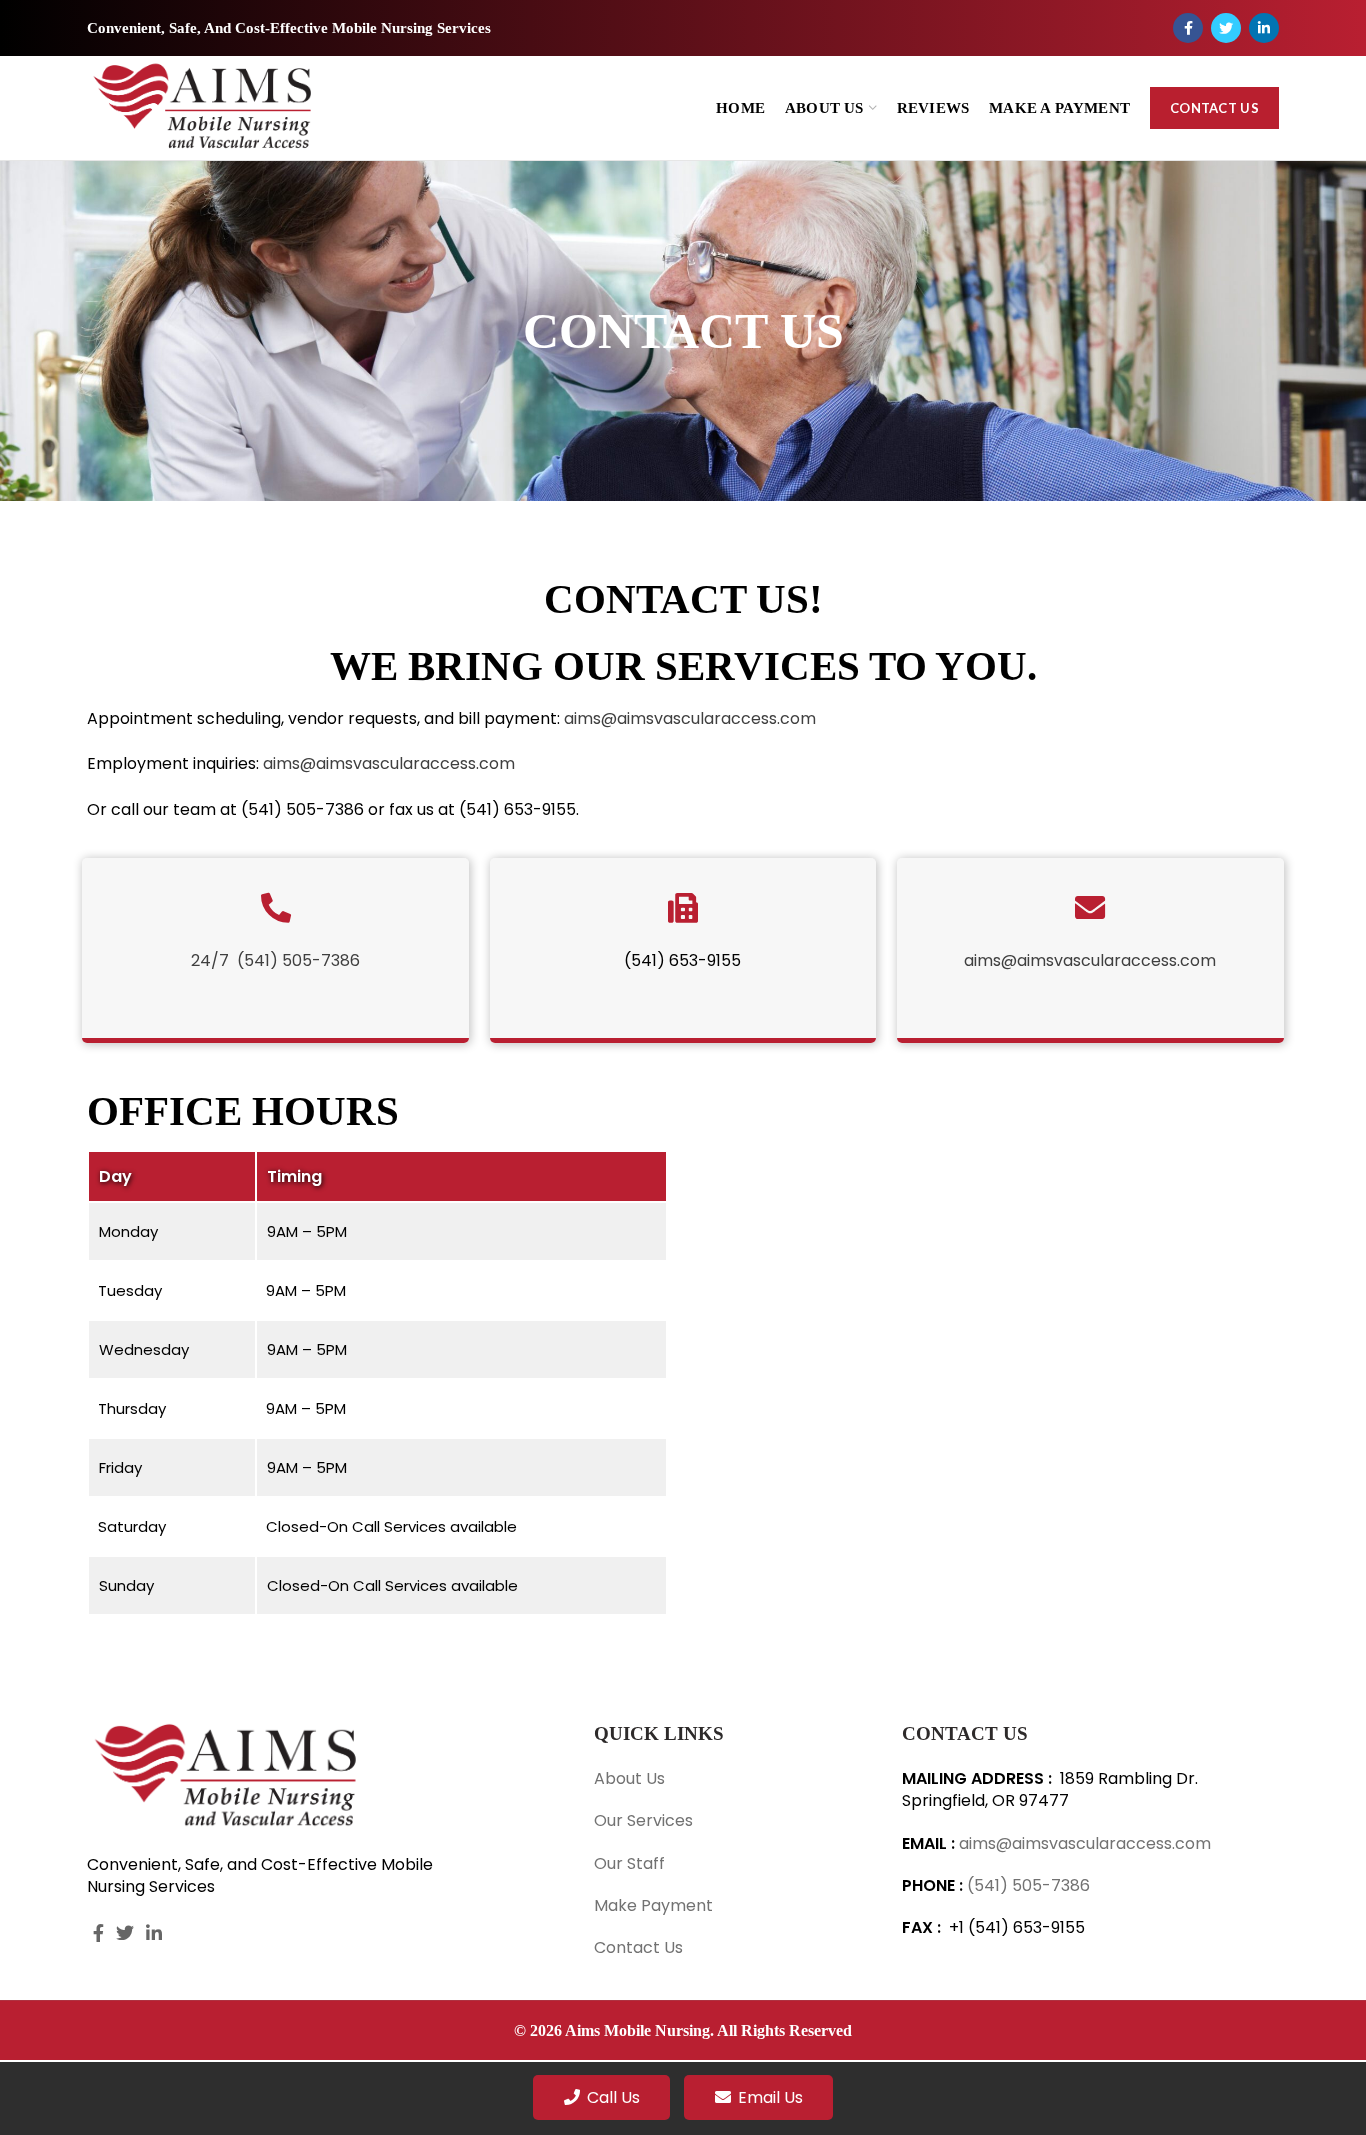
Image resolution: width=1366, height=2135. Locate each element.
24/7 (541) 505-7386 (275, 960)
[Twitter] (1226, 28)
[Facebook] (1188, 28)
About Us (629, 1778)
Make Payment (653, 1905)
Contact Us (1214, 108)
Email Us (770, 2097)
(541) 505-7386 (1028, 1885)
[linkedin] (1264, 28)
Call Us (613, 2097)
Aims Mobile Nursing (637, 2030)
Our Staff (629, 1863)
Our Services (643, 1820)
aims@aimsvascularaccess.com (690, 718)
